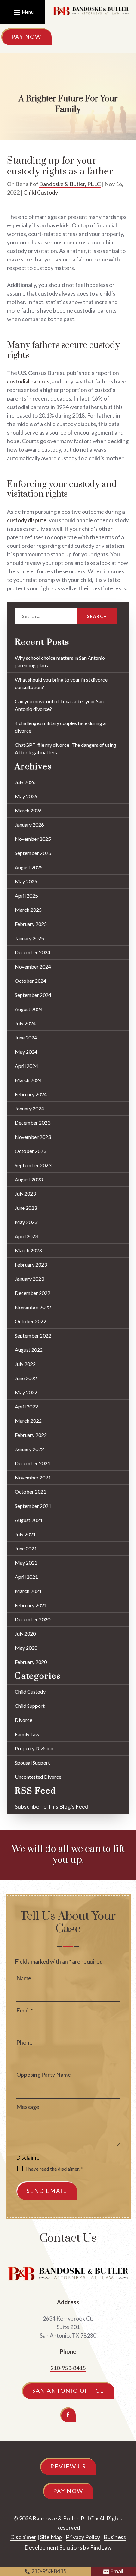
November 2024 (33, 966)
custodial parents (28, 381)
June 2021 (26, 1548)
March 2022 (28, 1421)
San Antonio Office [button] (68, 2391)
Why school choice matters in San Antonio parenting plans (60, 662)
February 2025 (31, 924)
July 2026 (25, 782)
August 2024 (29, 1009)
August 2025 (29, 867)
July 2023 (25, 1194)
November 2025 (33, 839)
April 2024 (26, 1066)
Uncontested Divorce (38, 1777)
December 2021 (33, 1463)
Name (24, 1978)
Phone (25, 2042)
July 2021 (25, 1534)
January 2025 (29, 938)
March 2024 (28, 1080)
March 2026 (28, 810)
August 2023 (29, 1179)
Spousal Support (32, 1762)
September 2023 (33, 1165)
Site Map (51, 2537)
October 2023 (31, 1151)
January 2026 (29, 825)
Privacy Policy (83, 2537)
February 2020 (31, 1662)
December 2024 (33, 952)
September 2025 (33, 853)
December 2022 (33, 1293)
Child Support (30, 1706)
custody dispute (27, 520)
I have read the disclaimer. (54, 2169)
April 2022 (26, 1406)
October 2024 (31, 981)
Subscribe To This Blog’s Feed (52, 1806)
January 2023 (29, 1279)
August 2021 (29, 1520)
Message (28, 2107)
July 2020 (25, 1633)
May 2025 (26, 881)
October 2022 (31, 1321)
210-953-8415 (68, 2368)
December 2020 (33, 1619)
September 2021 (33, 1506)
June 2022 (26, 1378)
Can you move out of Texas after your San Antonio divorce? (59, 705)
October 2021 (31, 1492)
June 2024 (26, 1037)
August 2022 (29, 1350)
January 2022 (29, 1449)
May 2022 (26, 1392)
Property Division (34, 1748)
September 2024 (33, 995)
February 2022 (31, 1435)
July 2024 (25, 1023)
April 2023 (26, 1236)
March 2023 (28, 1250)
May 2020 (26, 1648)
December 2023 (33, 1123)
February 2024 (31, 1094)
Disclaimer (29, 2158)
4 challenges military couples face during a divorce (60, 727)
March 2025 (28, 910)
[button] (23, 12)
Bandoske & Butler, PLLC (70, 184)
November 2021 (33, 1477)
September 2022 (33, 1335)
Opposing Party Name (44, 2075)
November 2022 (33, 1307)
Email (25, 2010)
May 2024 (26, 1052)
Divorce (24, 1720)
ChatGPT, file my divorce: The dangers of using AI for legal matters (66, 749)
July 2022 (25, 1364)
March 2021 (28, 1591)
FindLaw (101, 2547)
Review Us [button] (68, 2466)
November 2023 (33, 1137)
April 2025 (26, 896)
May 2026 (26, 796)
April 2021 (26, 1577)
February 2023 (31, 1265)
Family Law (27, 1734)
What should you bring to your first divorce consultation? (61, 683)
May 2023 (26, 1222)
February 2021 (31, 1605)
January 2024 (29, 1108)
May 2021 (26, 1563)
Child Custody (41, 192)
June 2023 (26, 1208)
